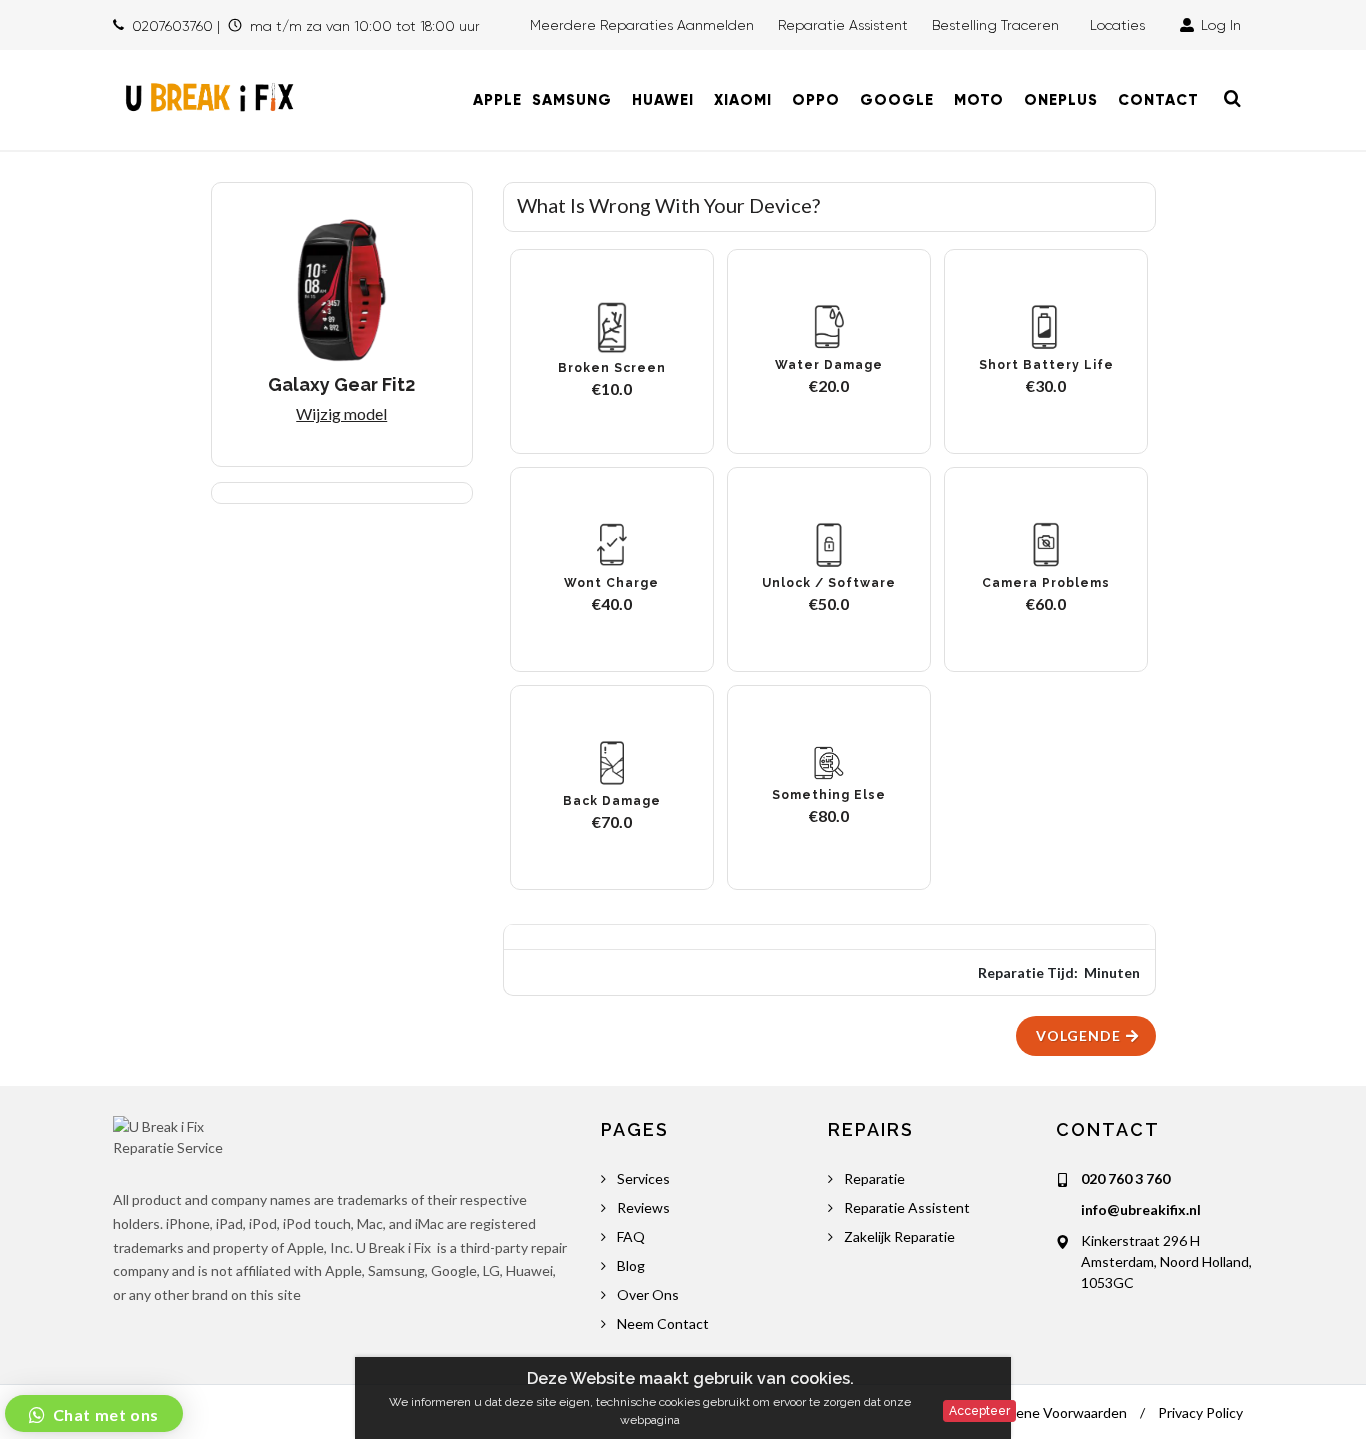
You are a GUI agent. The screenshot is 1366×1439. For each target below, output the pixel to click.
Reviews (643, 1207)
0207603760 (172, 26)
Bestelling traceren (997, 25)
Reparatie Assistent (843, 25)
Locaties (1121, 25)
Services (643, 1178)
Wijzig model (341, 413)
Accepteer (979, 1411)
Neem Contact (663, 1323)
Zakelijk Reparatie (899, 1236)
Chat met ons (104, 1414)
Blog (631, 1265)
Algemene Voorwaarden (1051, 1412)
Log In (1219, 25)
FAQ (631, 1236)
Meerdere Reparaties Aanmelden (642, 25)
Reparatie (874, 1178)
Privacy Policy (1200, 1412)
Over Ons (648, 1294)
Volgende (1080, 1035)
